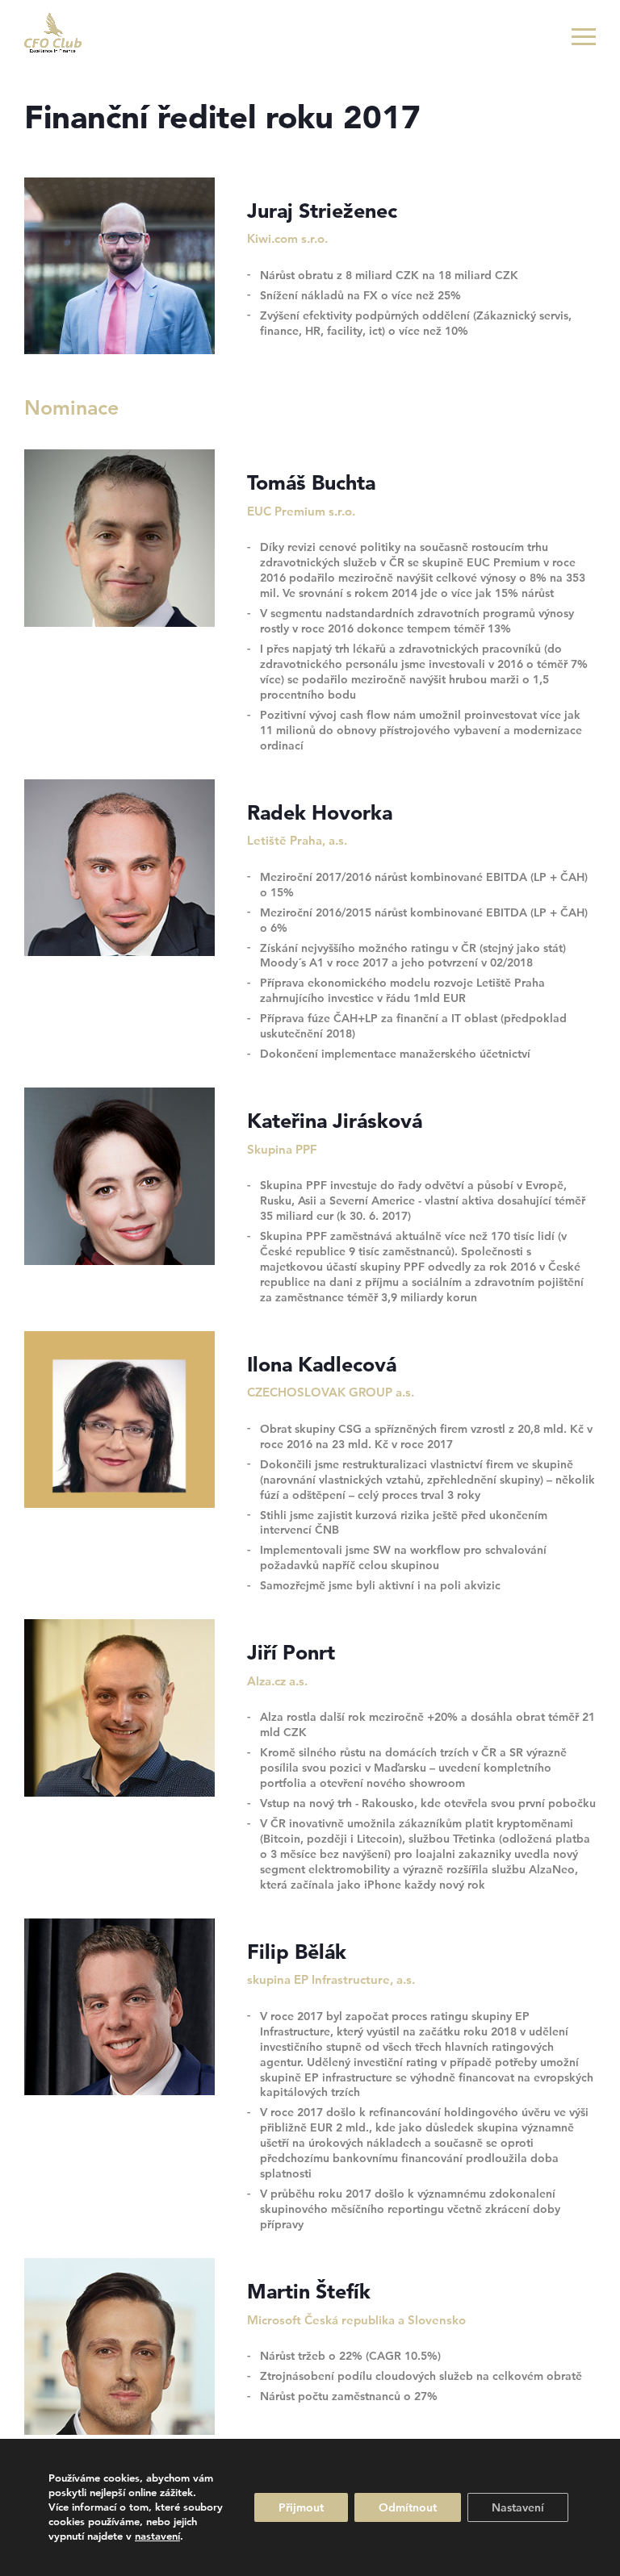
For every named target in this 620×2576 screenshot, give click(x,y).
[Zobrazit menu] (584, 36)
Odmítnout (408, 2507)
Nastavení (518, 2507)
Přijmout (301, 2507)
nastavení (157, 2536)
